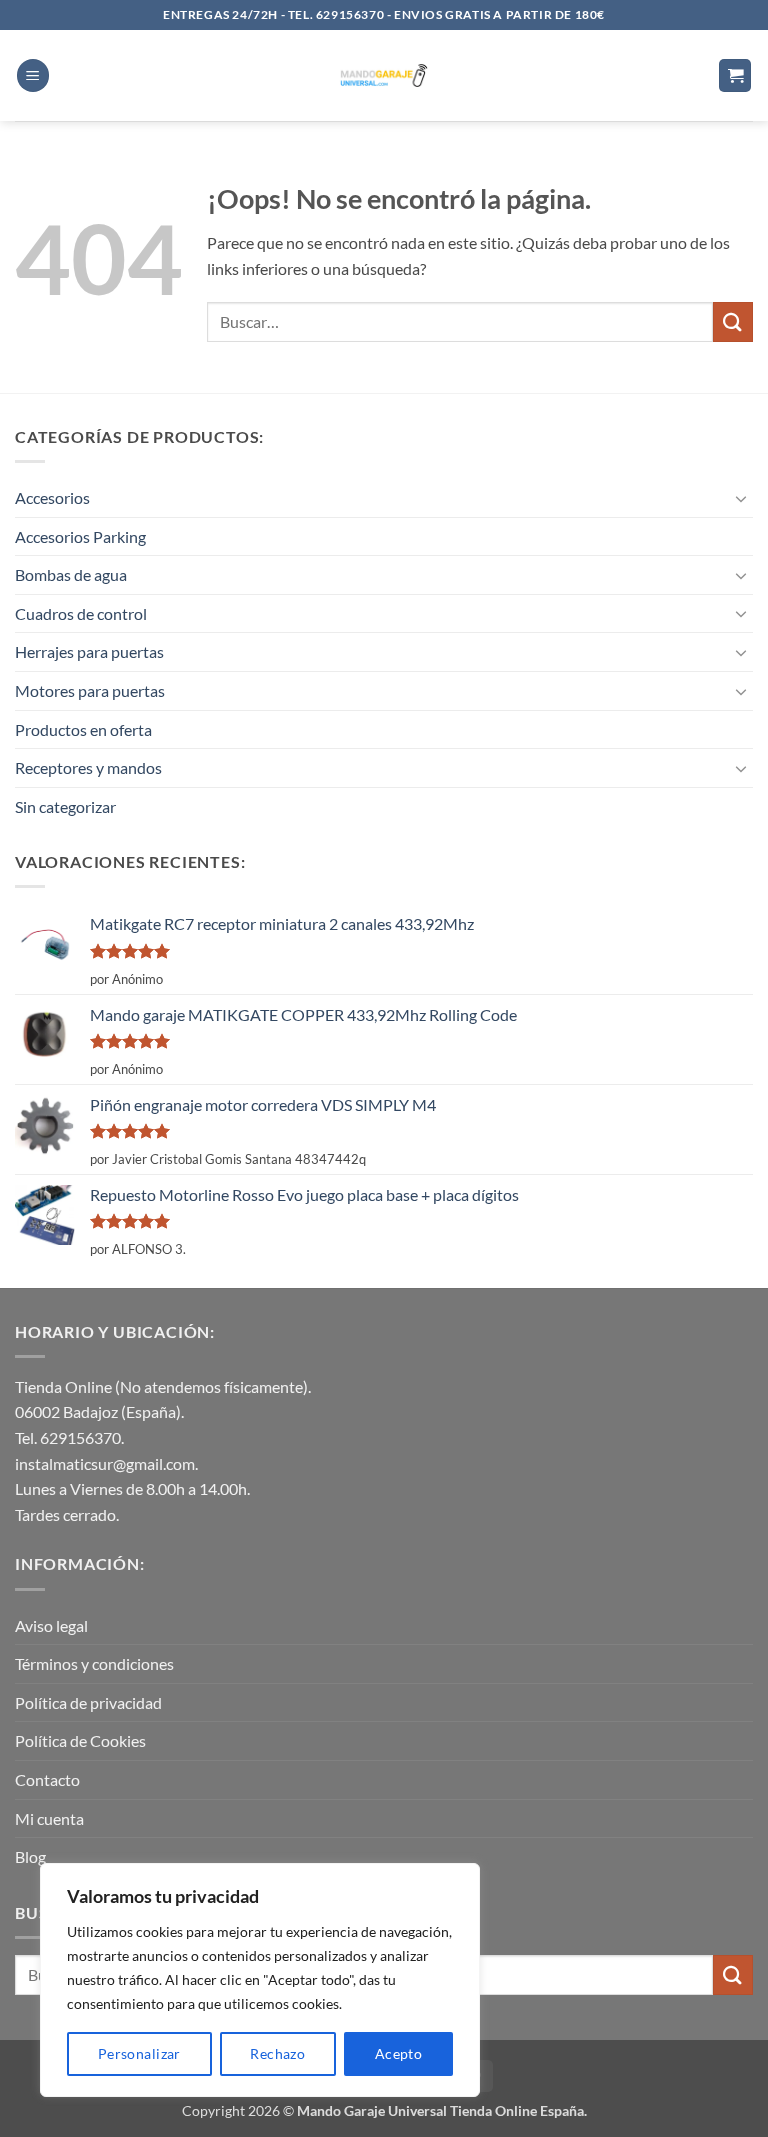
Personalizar (139, 2053)
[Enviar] (733, 321)
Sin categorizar (65, 806)
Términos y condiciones (94, 1663)
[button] (33, 75)
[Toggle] (741, 498)
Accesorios (52, 497)
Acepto (399, 2053)
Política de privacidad (88, 1702)
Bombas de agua (71, 574)
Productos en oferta (83, 729)
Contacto (47, 1779)
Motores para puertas (90, 690)
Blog (30, 1856)
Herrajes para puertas (89, 651)
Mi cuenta (49, 1818)
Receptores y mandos (88, 767)
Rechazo (277, 2053)
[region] (260, 1980)
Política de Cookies (80, 1740)
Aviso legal (51, 1625)
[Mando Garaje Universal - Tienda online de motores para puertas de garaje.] (384, 75)
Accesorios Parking (80, 536)
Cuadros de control (81, 613)
